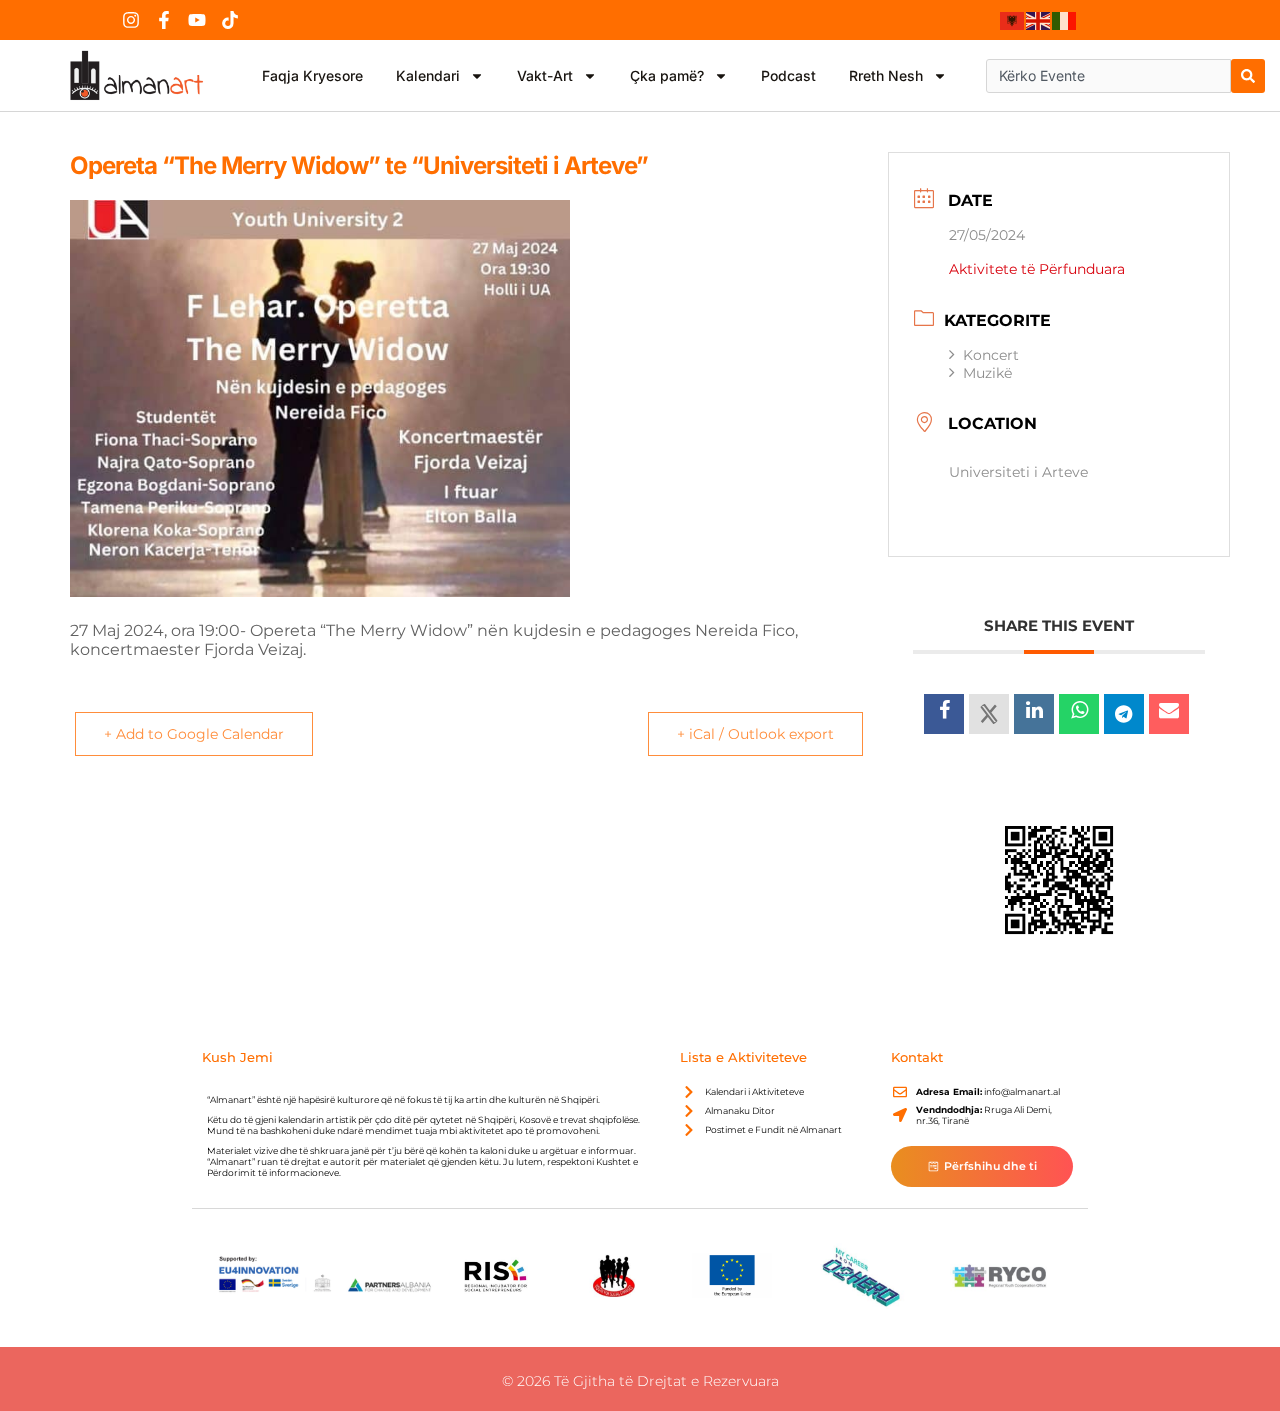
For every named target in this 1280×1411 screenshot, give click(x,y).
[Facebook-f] (164, 20)
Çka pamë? (667, 75)
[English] (1039, 20)
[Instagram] (131, 20)
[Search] (1248, 76)
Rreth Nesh (886, 75)
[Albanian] (1013, 20)
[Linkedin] (1034, 714)
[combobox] (1108, 76)
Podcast (788, 75)
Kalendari (428, 75)
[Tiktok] (230, 20)
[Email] (1169, 714)
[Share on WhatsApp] (1079, 714)
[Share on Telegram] (1124, 714)
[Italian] (1065, 20)
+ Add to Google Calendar (194, 734)
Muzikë (987, 373)
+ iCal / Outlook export (755, 734)
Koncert (991, 355)
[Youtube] (197, 20)
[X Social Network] (989, 714)
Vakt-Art (545, 75)
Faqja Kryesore (312, 75)
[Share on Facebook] (944, 714)
